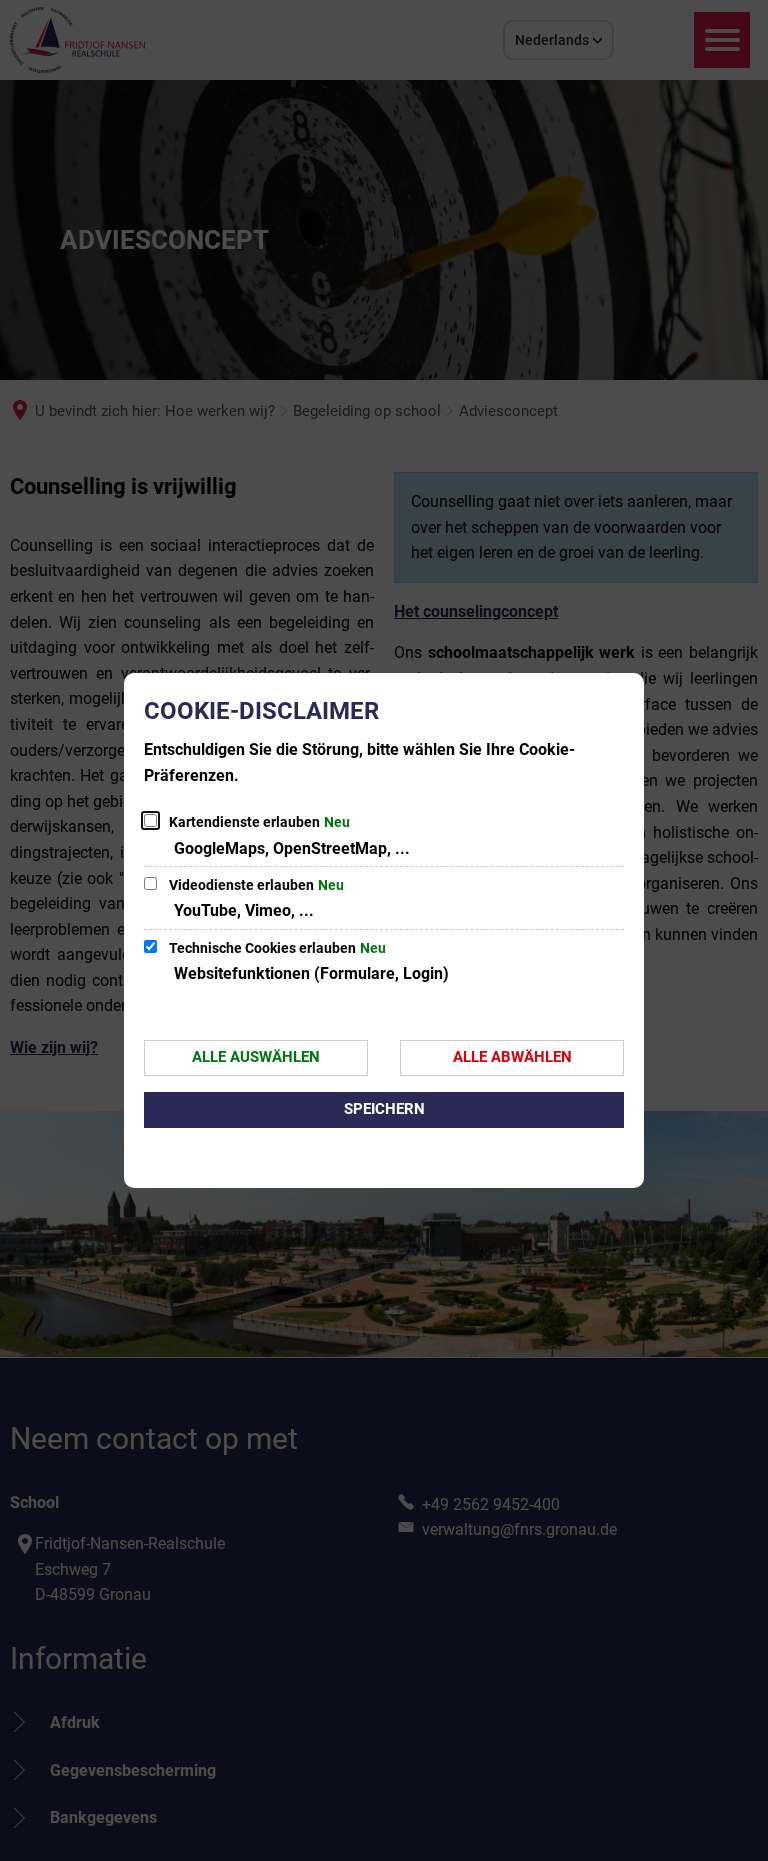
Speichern (384, 1109)
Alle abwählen (512, 1057)
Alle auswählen (256, 1057)
